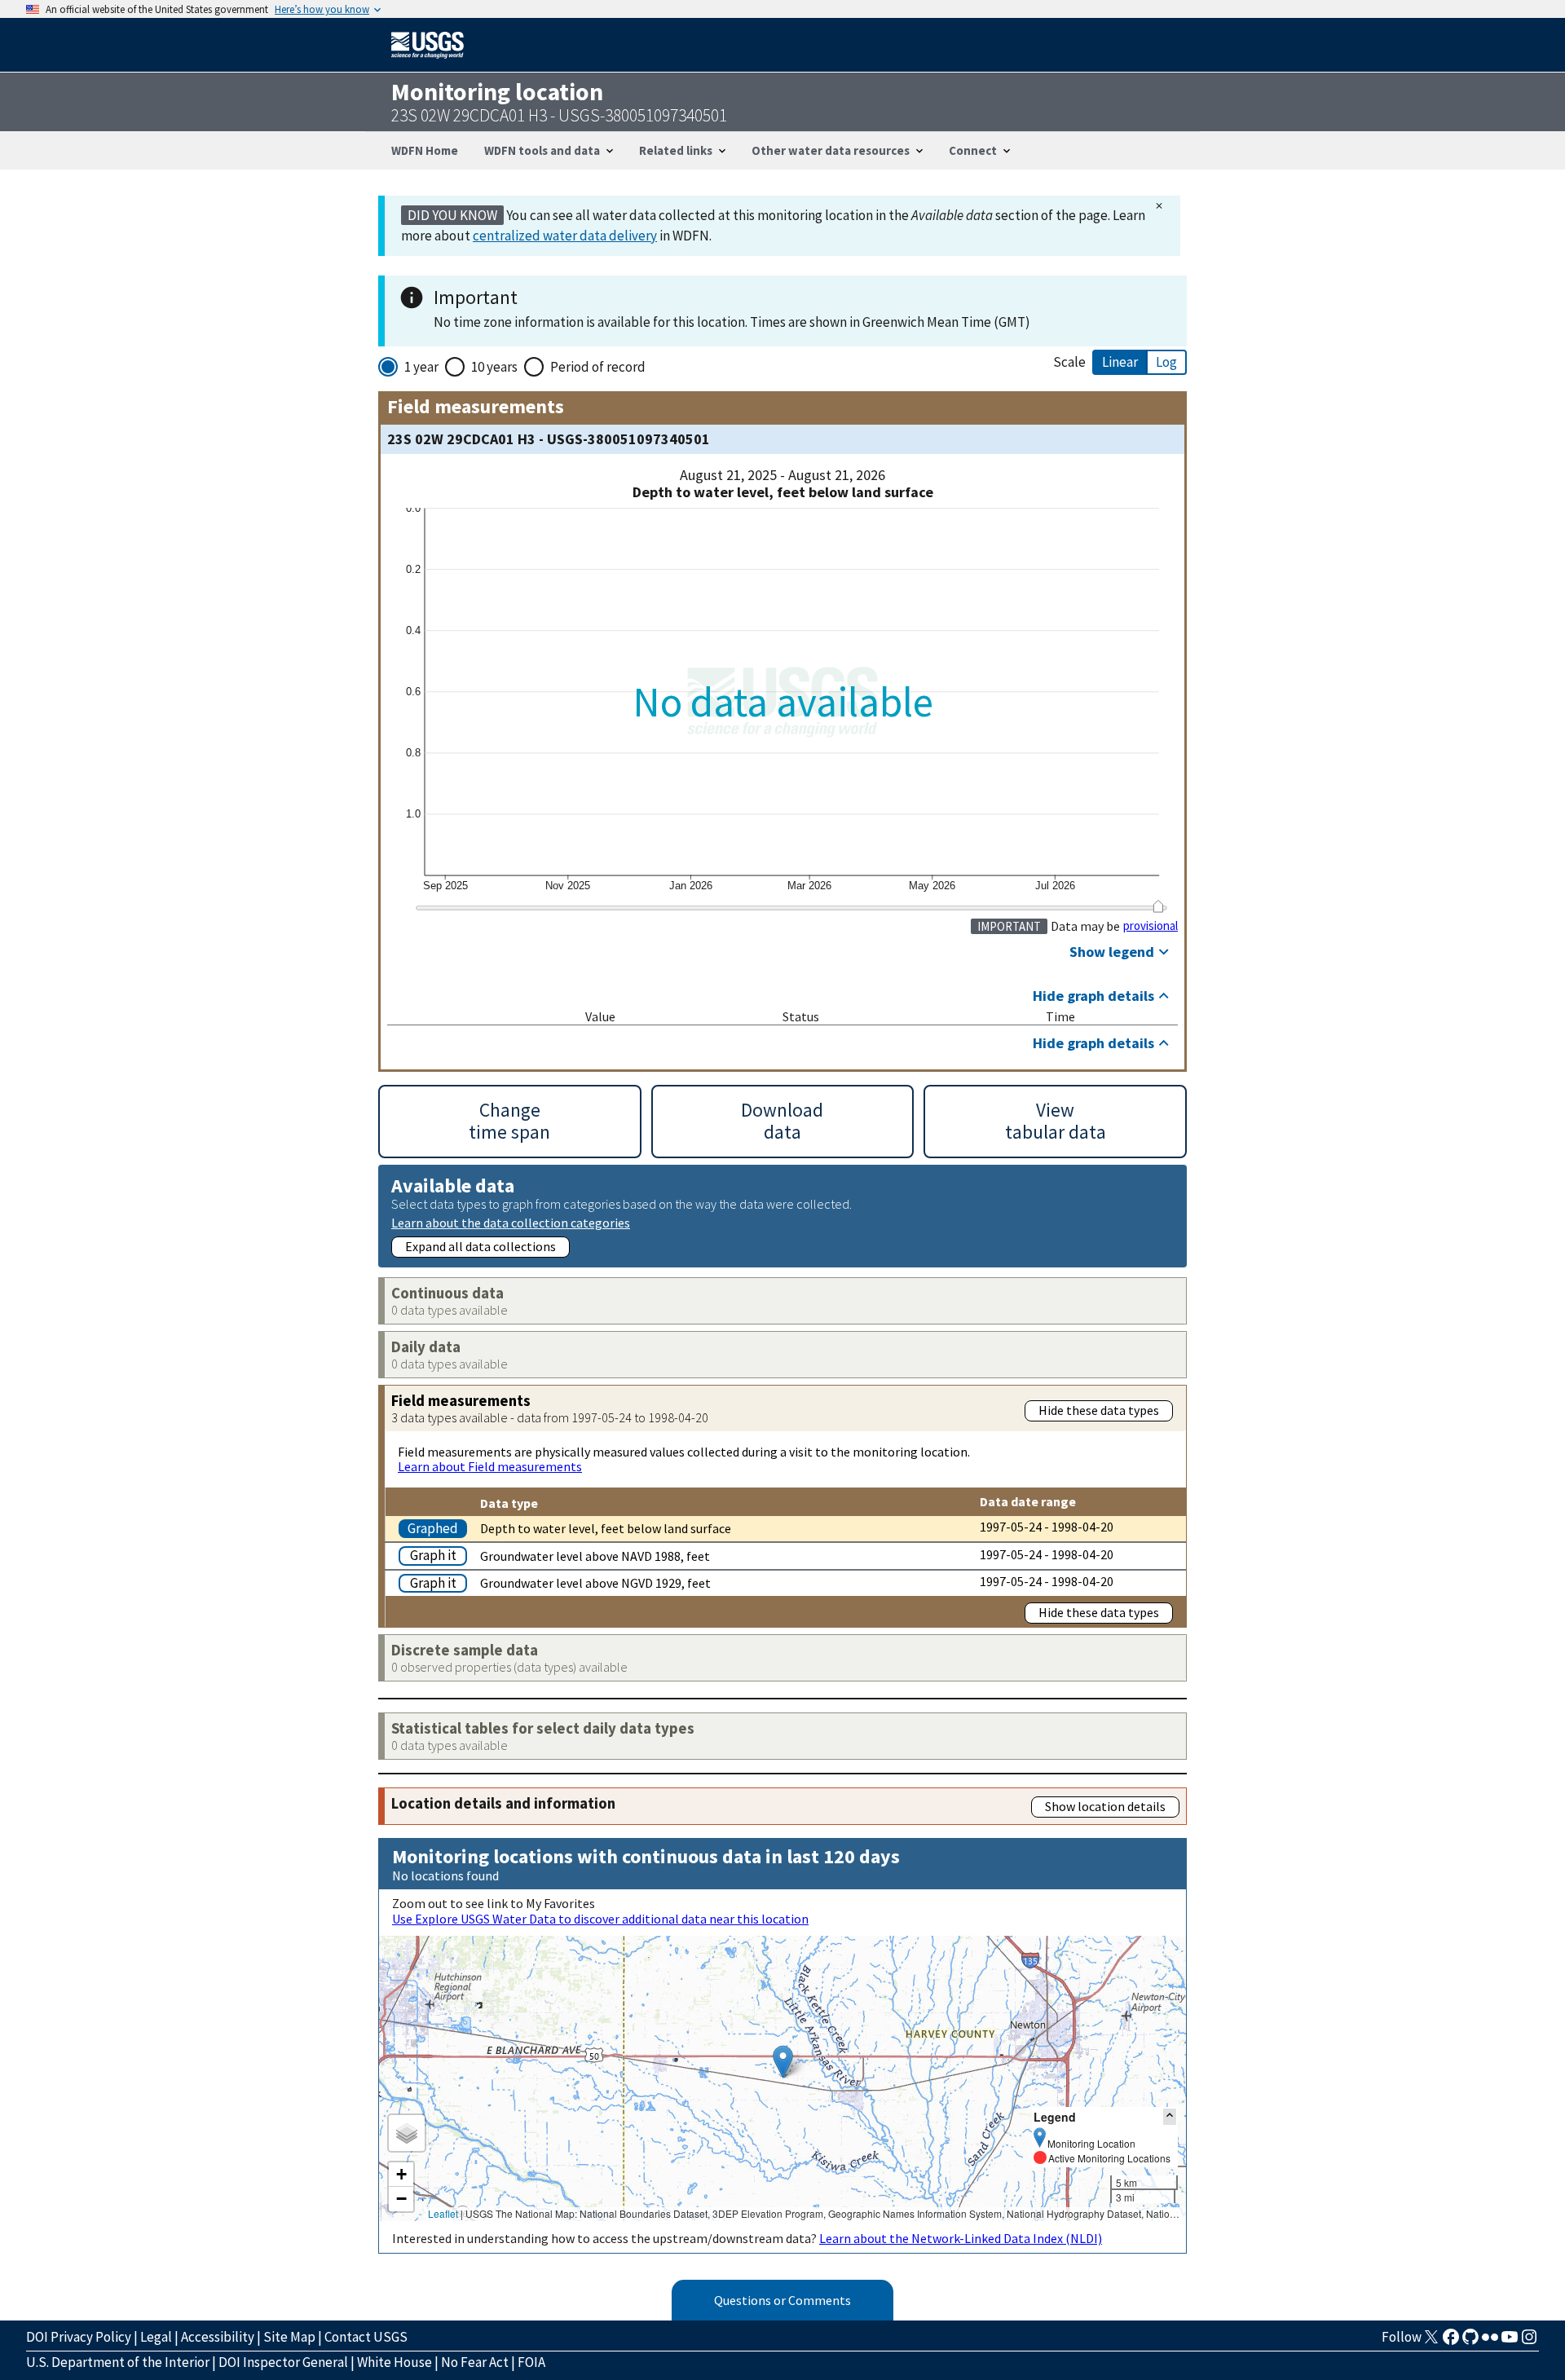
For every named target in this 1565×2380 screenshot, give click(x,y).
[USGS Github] (1470, 2342)
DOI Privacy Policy (79, 2337)
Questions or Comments (782, 2300)
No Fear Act (475, 2362)
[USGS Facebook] (1451, 2342)
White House (395, 2362)
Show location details (1105, 1806)
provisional (1151, 926)
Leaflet (443, 2213)
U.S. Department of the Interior (118, 2362)
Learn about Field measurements (490, 1466)
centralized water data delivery (565, 236)
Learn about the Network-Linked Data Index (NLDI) (961, 2238)
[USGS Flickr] (1490, 2342)
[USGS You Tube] (1510, 2342)
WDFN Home (425, 150)
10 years (494, 367)
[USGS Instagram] (1529, 2342)
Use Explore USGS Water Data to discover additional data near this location (600, 1919)
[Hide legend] (1170, 2116)
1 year (421, 367)
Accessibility (218, 2337)
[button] (783, 2062)
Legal (156, 2337)
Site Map (289, 2337)
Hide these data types (1099, 1410)
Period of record (598, 367)
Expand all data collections (481, 1246)
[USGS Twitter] (1431, 2342)
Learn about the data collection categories (511, 1222)
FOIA (531, 2362)
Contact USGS (366, 2337)
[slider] (1158, 906)
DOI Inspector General (283, 2362)
